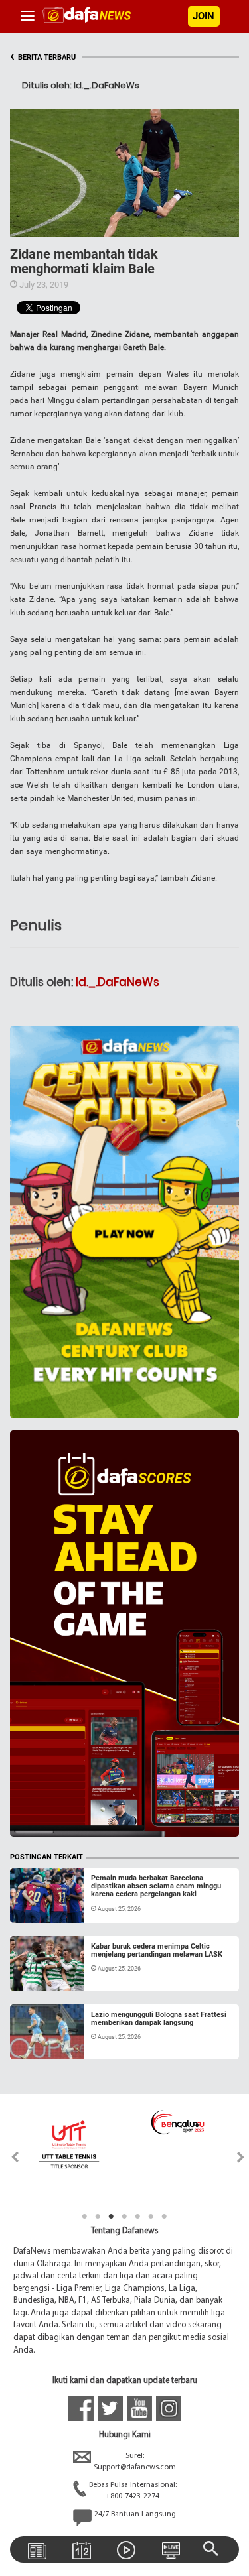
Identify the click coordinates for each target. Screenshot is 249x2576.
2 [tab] (98, 2217)
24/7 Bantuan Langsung (135, 2514)
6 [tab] (151, 2217)
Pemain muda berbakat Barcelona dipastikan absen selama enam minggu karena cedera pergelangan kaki (156, 1886)
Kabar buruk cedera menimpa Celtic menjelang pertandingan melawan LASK (157, 1950)
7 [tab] (165, 2217)
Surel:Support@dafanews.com (135, 2462)
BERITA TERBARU (43, 57)
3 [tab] (112, 2217)
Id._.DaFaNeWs (118, 982)
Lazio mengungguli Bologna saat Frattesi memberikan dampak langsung (159, 2019)
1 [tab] (85, 2217)
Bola (31, 1907)
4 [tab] (125, 2217)
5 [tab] (138, 2217)
